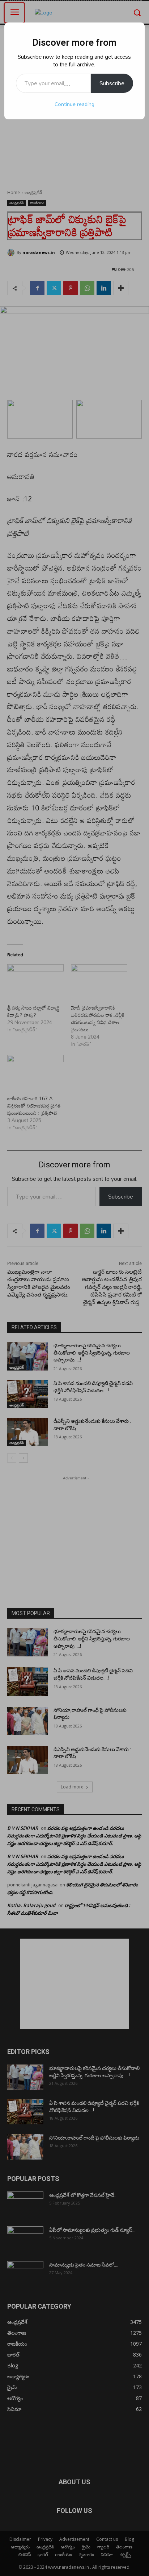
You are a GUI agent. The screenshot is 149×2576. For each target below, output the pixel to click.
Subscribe (112, 83)
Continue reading (74, 104)
